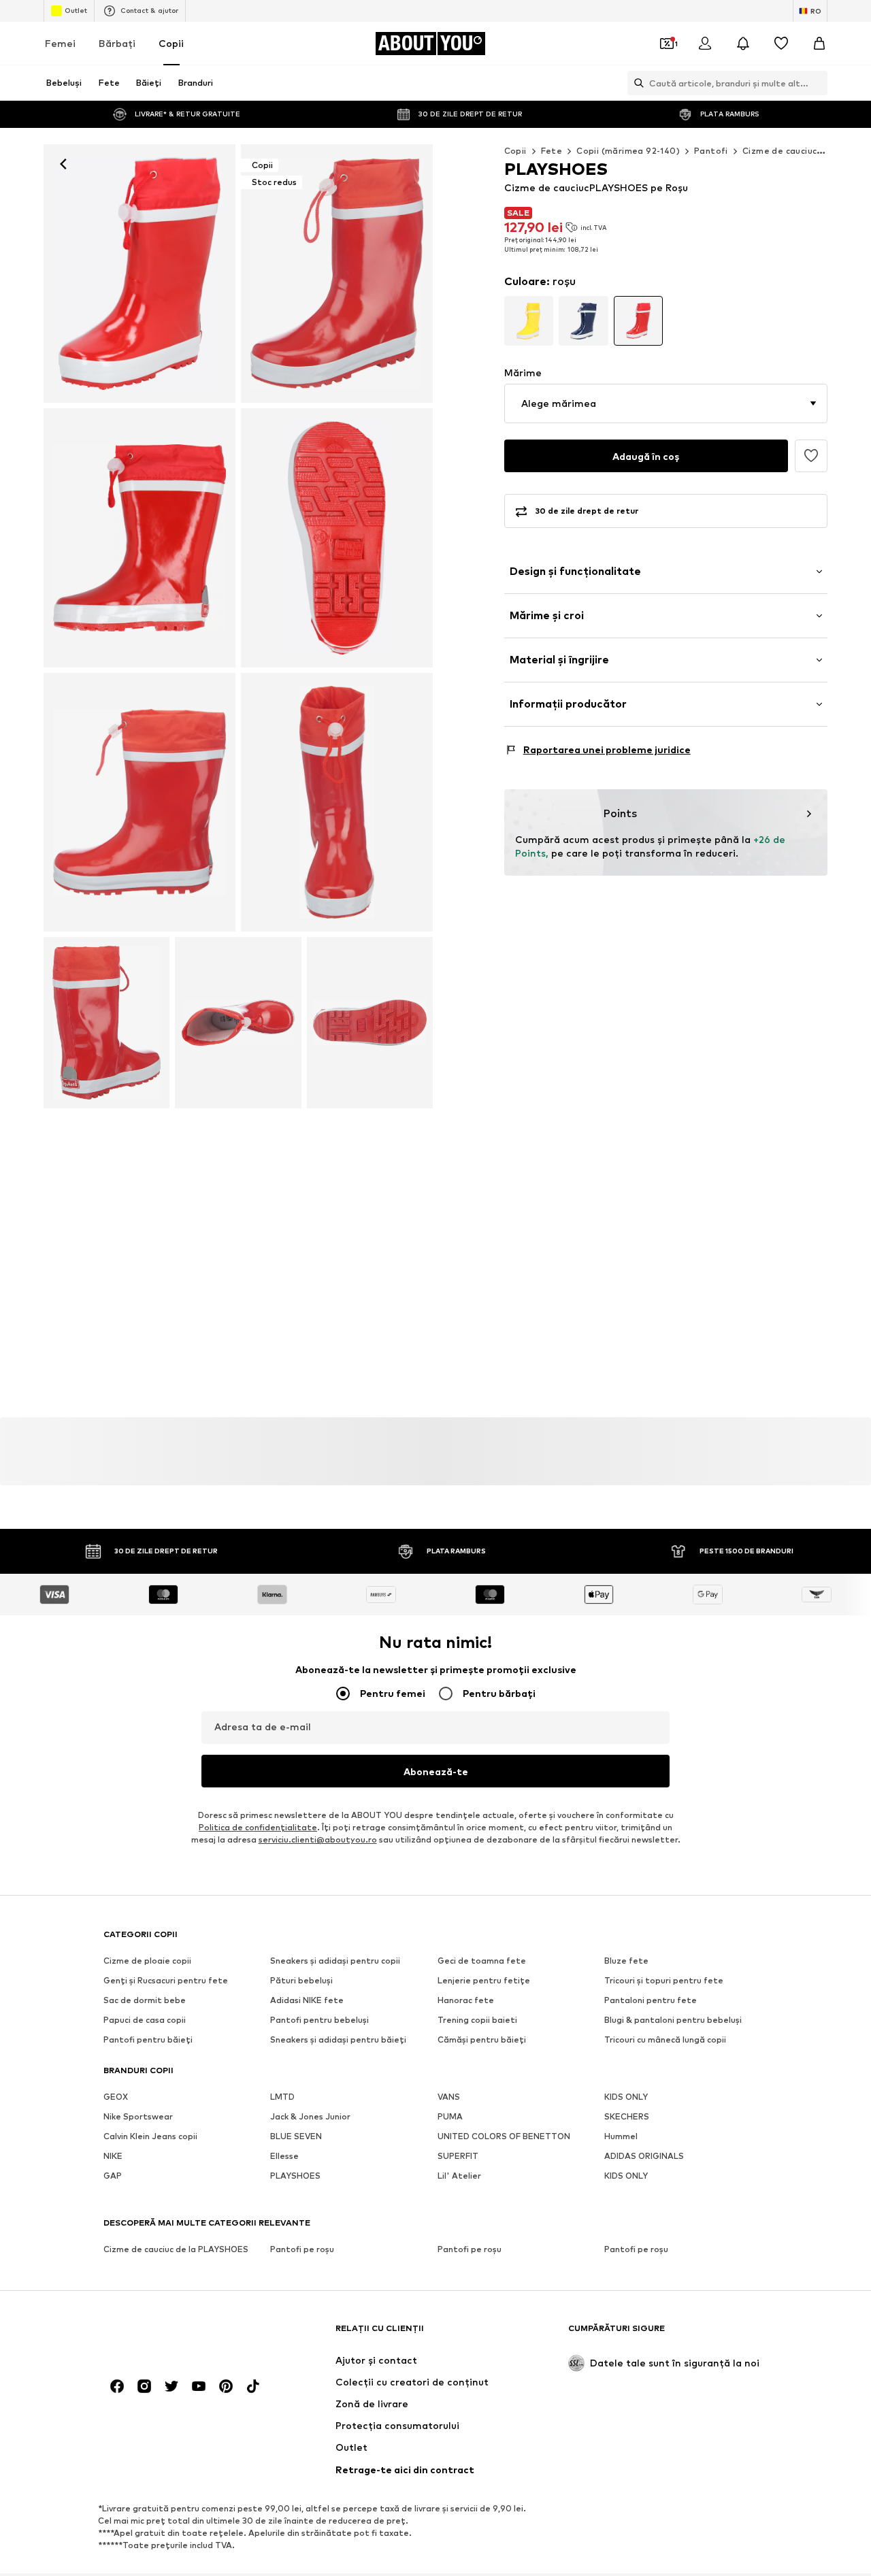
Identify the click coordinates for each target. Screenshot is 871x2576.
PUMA (450, 2116)
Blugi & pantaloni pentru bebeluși (673, 2020)
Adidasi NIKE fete (307, 2000)
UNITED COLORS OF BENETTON (504, 2136)
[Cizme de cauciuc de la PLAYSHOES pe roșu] (139, 538)
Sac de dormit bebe (145, 2000)
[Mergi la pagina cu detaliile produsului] (529, 321)
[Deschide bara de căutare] (636, 83)
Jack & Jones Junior (310, 2116)
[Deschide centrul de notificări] (743, 44)
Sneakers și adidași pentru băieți (338, 2040)
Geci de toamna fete (482, 1961)
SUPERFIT (458, 2156)
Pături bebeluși (301, 1980)
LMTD (282, 2097)
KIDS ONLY (626, 2097)
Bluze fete (626, 1961)
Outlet (76, 10)
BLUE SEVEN (296, 2136)
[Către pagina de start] (178, 2335)
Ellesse (284, 2156)
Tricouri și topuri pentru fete (664, 1980)
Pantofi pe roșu (302, 2249)
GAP (113, 2176)
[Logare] (705, 44)
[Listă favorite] (781, 44)
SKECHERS (627, 2116)
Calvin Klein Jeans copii (150, 2136)
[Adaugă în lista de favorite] (811, 456)
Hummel (621, 2136)
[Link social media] (117, 2386)
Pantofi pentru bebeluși (319, 2020)
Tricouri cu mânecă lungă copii (665, 2040)
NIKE (113, 2156)
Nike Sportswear (138, 2116)
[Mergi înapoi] (63, 164)
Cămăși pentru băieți (482, 2040)
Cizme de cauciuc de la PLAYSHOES (176, 2249)
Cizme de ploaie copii (147, 1961)
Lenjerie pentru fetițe (484, 1980)
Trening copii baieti (477, 2020)
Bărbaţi (117, 43)
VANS (449, 2097)
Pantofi (711, 151)
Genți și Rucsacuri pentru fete (166, 1980)
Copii (171, 43)
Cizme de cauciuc (779, 151)
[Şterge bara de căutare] (817, 83)
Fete (552, 151)
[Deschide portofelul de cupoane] (667, 44)
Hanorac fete (466, 2000)
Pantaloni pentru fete (651, 2000)
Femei (60, 43)
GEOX (116, 2097)
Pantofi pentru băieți (148, 2040)
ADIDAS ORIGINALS (644, 2156)
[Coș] (819, 44)
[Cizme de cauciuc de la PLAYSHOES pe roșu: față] (139, 274)
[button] (666, 403)
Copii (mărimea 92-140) (628, 151)
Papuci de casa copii (145, 2020)
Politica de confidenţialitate (258, 1827)
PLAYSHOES (295, 2176)
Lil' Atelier (459, 2176)
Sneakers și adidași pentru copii (335, 1961)
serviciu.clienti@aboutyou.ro (318, 1839)
